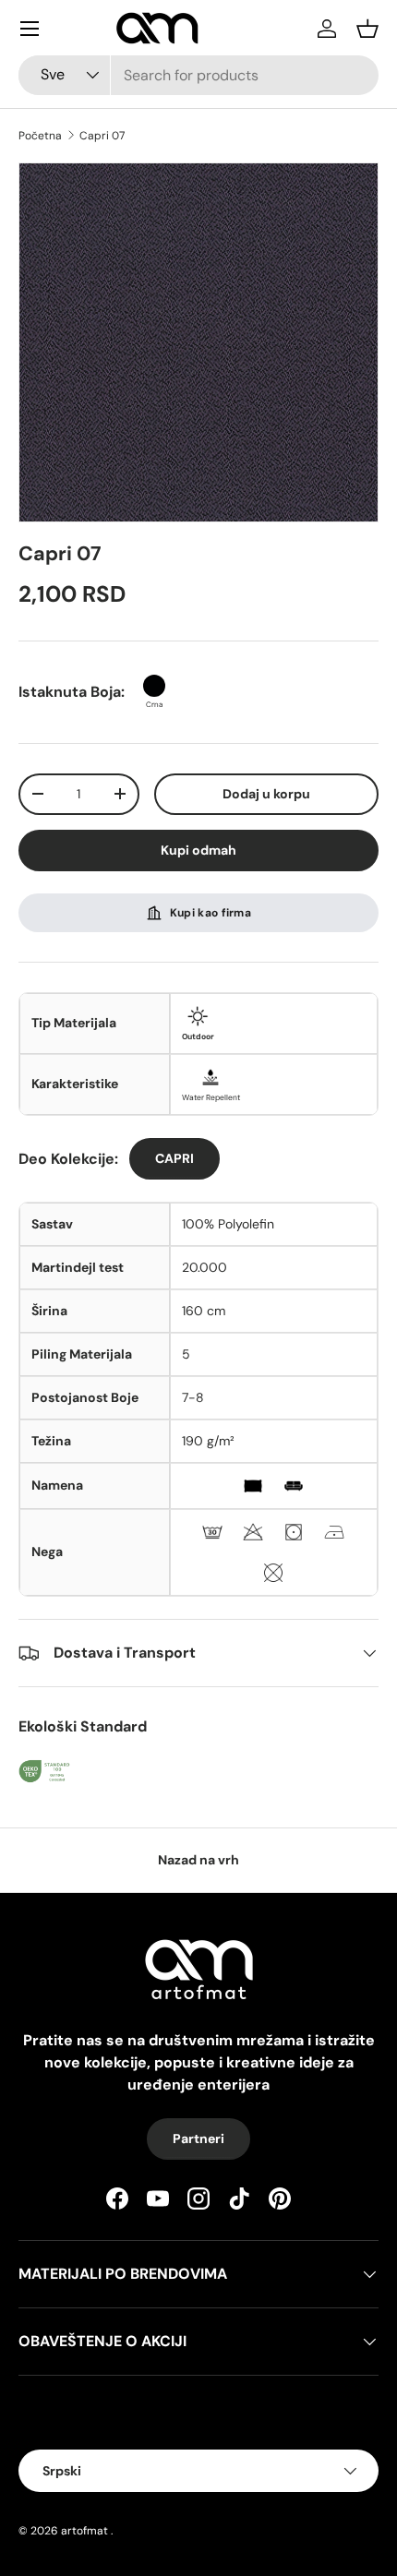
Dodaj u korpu (266, 794)
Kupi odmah (198, 850)
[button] (367, 29)
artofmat (84, 2531)
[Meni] (30, 29)
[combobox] (198, 75)
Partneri (198, 2139)
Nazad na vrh (198, 1860)
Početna (40, 136)
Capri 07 (102, 136)
